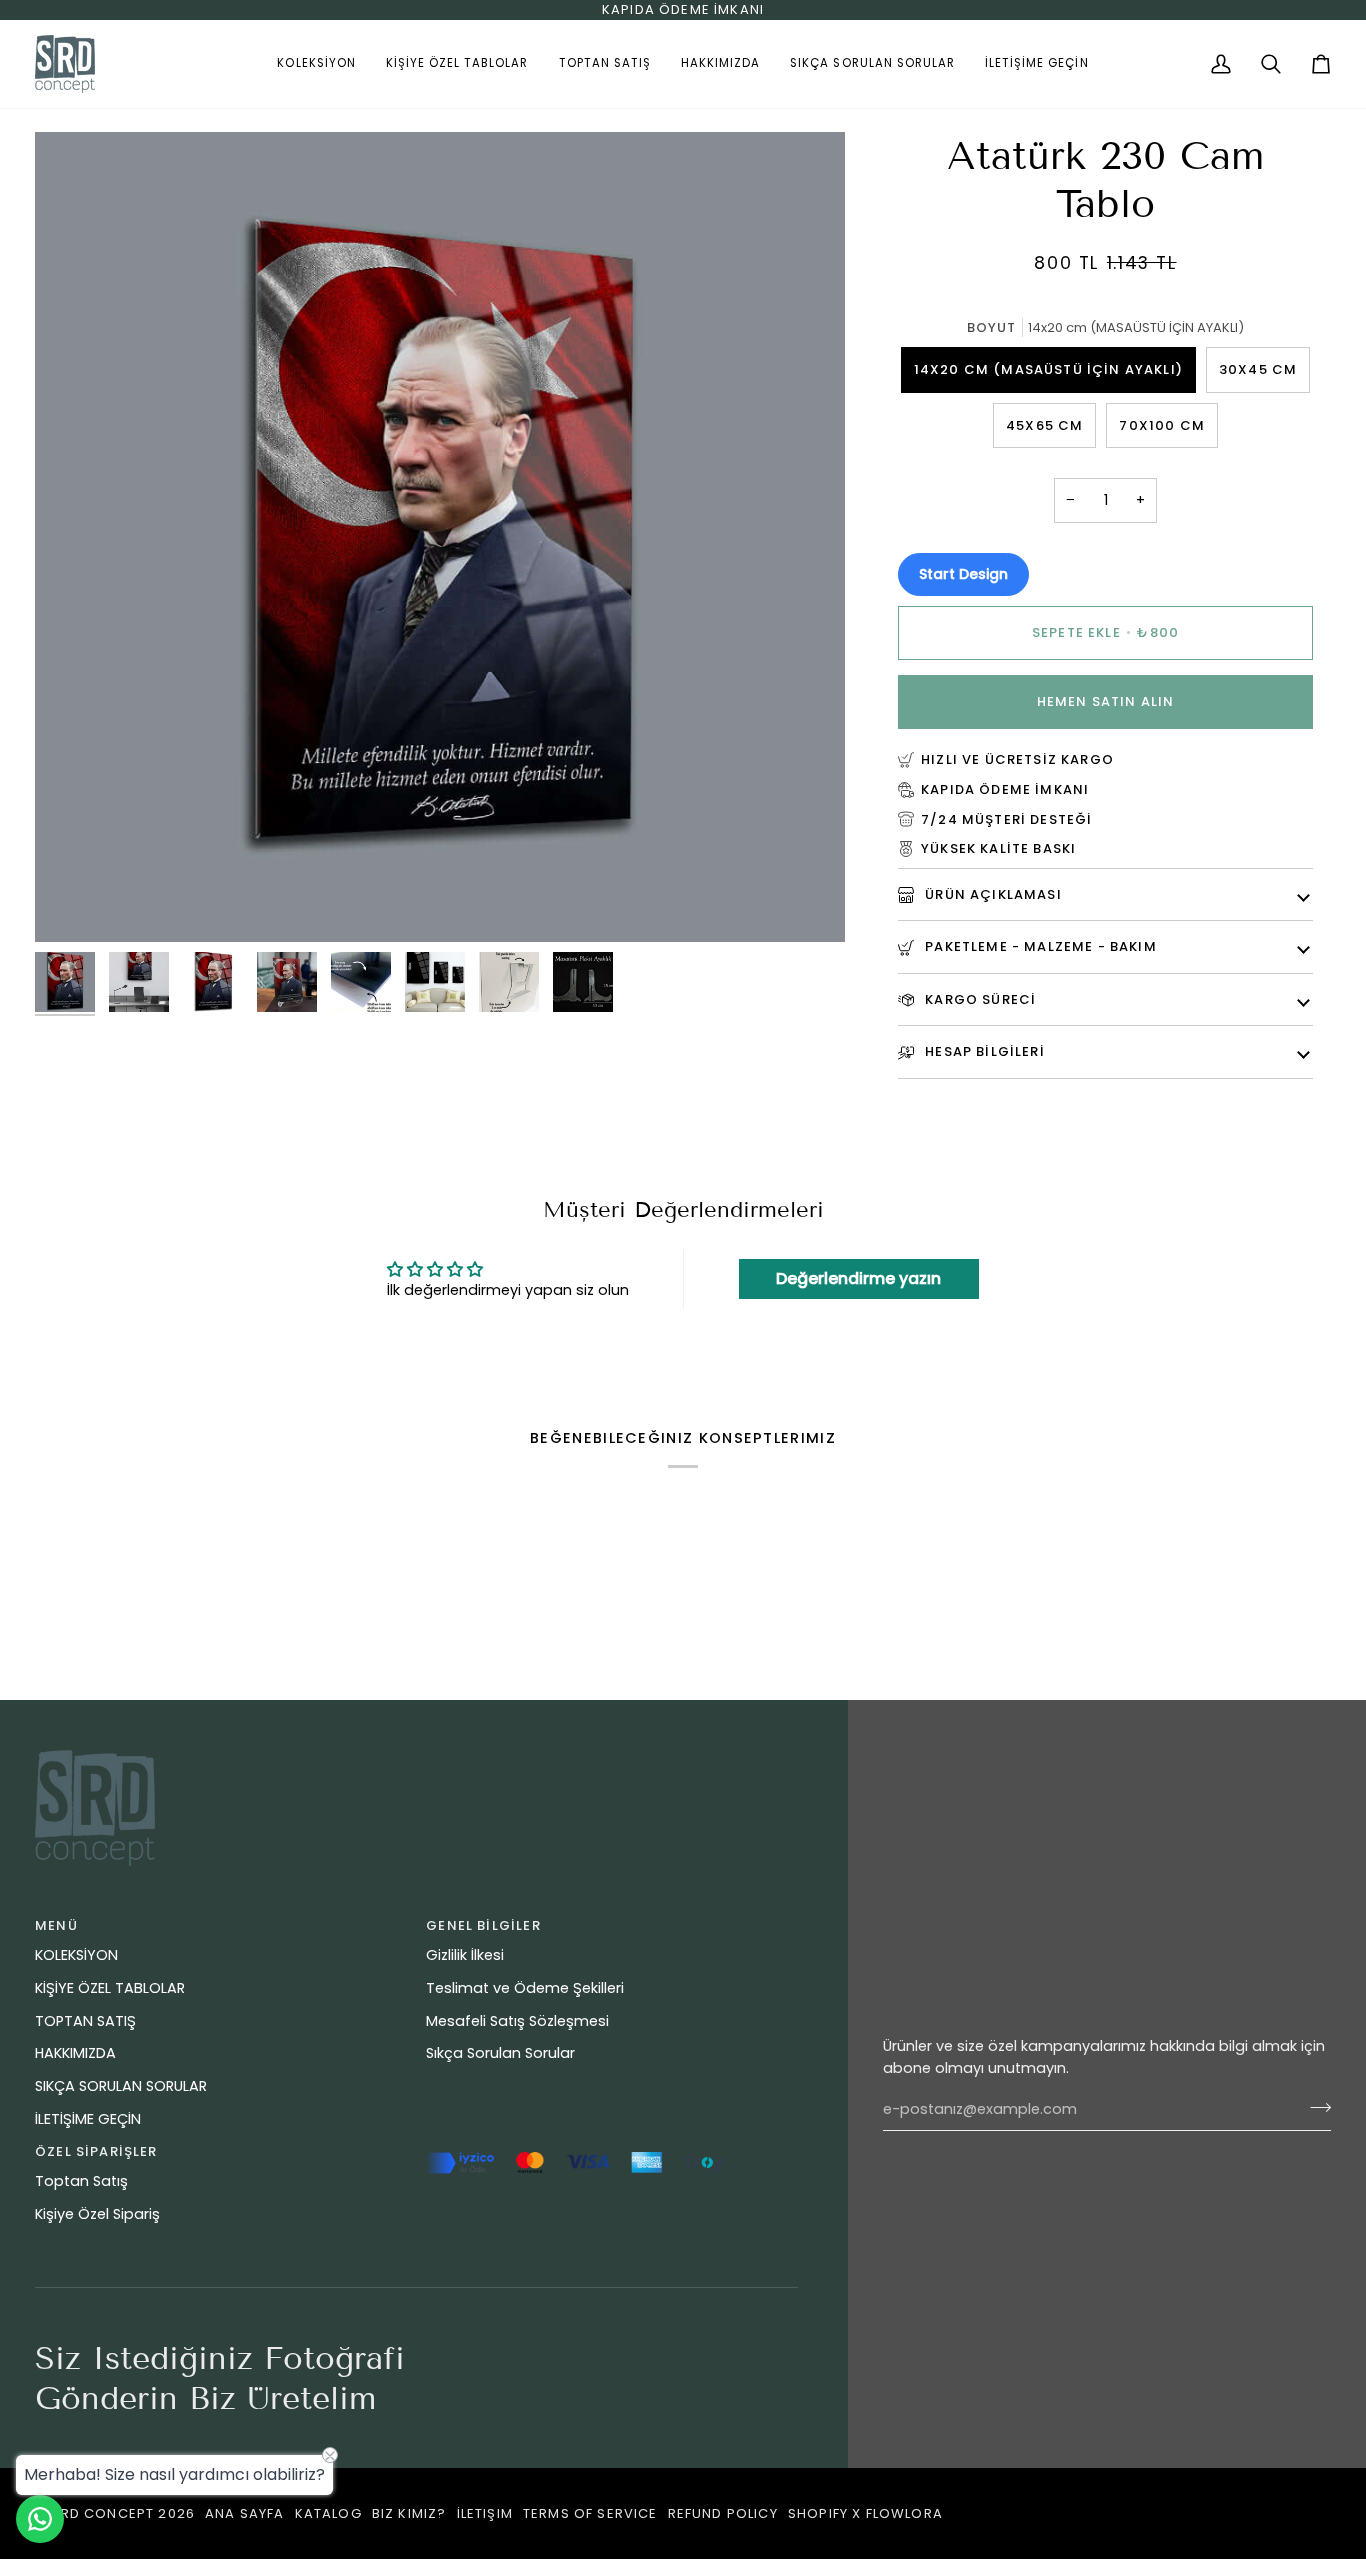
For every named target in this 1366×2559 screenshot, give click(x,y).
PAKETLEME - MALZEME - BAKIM (1039, 946)
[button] (316, 64)
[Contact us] (40, 2519)
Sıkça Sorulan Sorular (500, 2053)
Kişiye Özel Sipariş (97, 2214)
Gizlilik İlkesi (465, 1955)
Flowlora (904, 2513)
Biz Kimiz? (409, 2513)
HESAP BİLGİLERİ (983, 1051)
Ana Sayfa (245, 2513)
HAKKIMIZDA (75, 2053)
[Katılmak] (1314, 2107)
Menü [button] (56, 1925)
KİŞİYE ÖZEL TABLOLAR (110, 1988)
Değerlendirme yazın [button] (858, 1278)
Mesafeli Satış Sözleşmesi (517, 2021)
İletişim (485, 2513)
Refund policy (723, 2513)
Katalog (328, 2513)
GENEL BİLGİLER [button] (483, 1925)
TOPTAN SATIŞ (85, 2021)
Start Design (963, 574)
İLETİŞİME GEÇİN (88, 2119)
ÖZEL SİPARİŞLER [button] (96, 2151)
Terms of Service (590, 2513)
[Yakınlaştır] (72, 904)
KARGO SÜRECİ (978, 999)
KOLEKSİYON (76, 1955)
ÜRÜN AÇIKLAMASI (991, 894)
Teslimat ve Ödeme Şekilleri (525, 1988)
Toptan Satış (81, 2181)
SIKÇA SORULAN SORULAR (121, 2086)
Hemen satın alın (1106, 701)
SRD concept (102, 2513)
